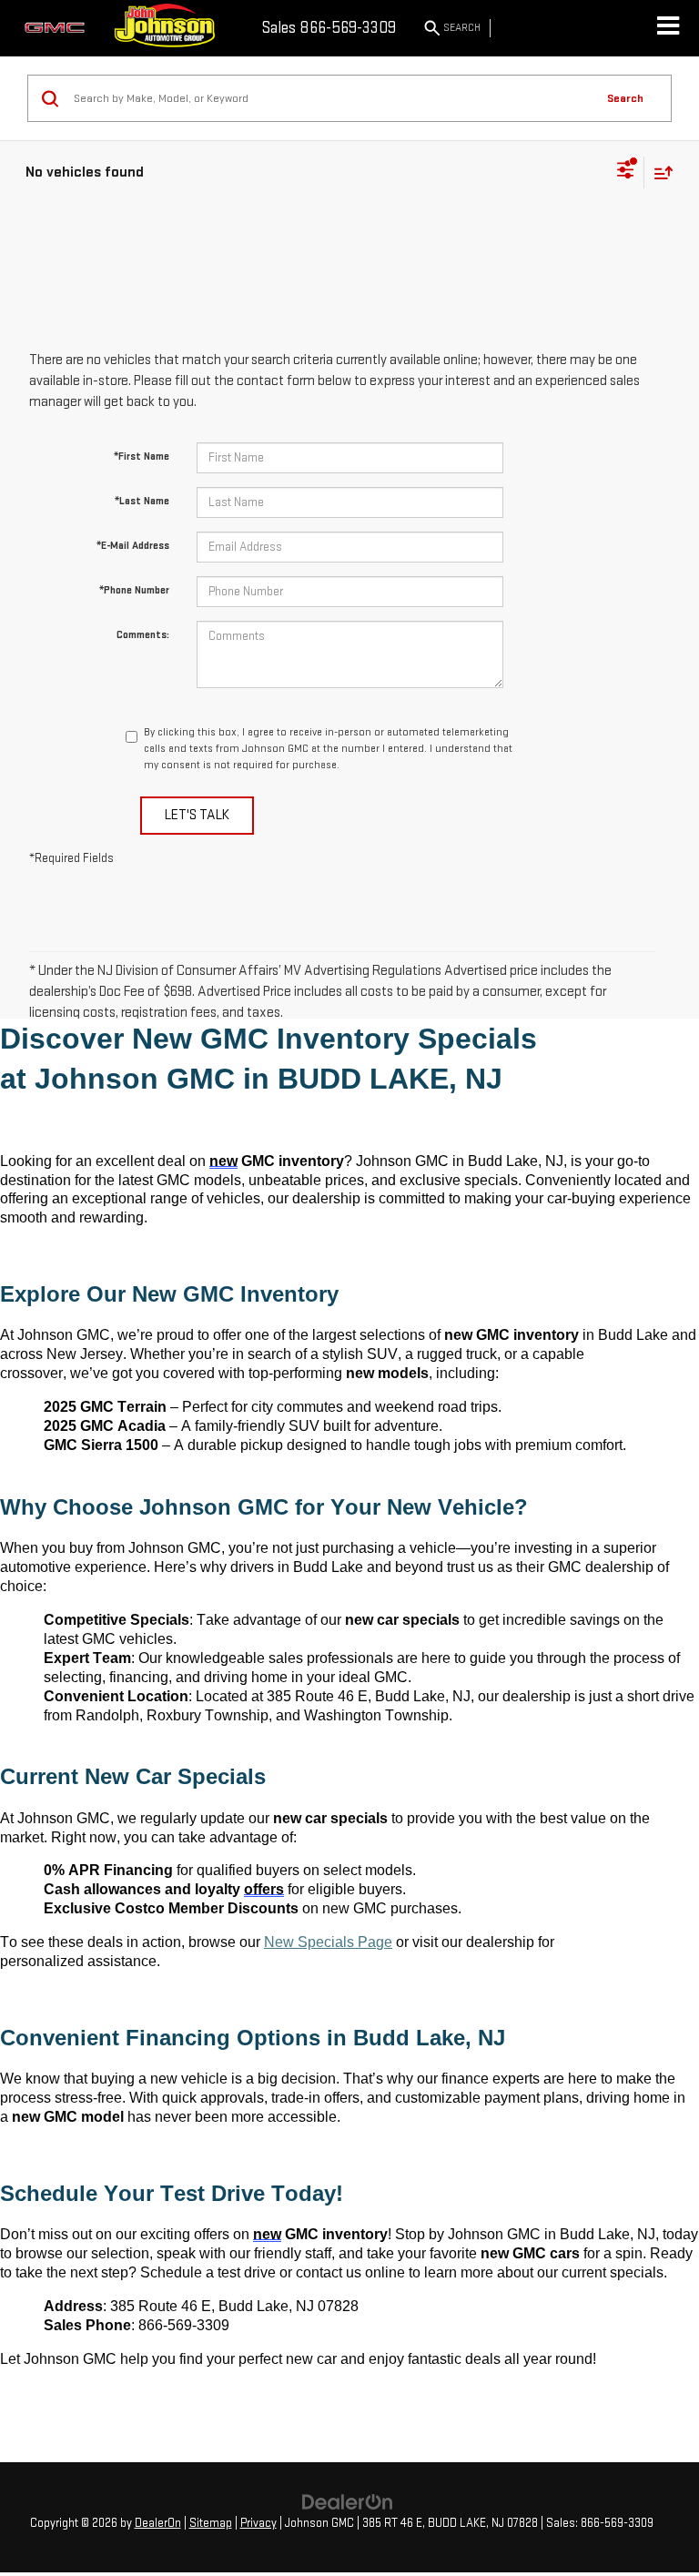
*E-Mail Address (133, 546)
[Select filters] (626, 172)
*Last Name (142, 501)
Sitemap (211, 2523)
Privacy (258, 2523)
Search (625, 98)
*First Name (142, 456)
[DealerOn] (348, 2502)
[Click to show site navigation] (668, 28)
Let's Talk (197, 815)
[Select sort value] (659, 172)
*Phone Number (134, 590)
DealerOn (158, 2523)
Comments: (143, 635)
